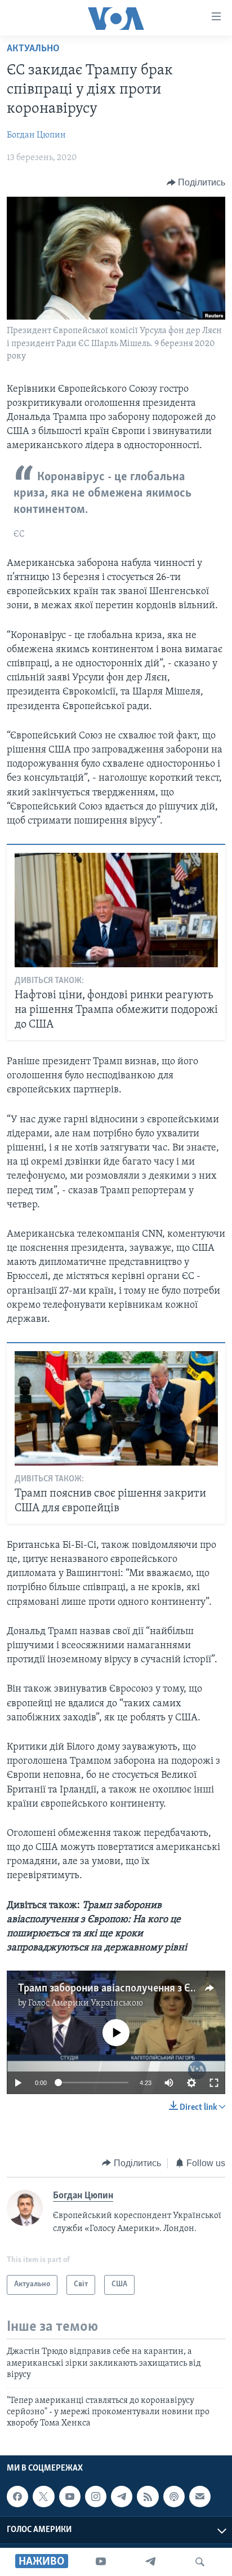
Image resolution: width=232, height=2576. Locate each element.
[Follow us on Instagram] (96, 2497)
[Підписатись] (200, 2497)
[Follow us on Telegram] (122, 2497)
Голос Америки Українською (86, 2003)
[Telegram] (150, 2562)
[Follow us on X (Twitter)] (43, 2497)
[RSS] (148, 2497)
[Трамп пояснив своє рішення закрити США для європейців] (116, 1408)
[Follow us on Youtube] (70, 2497)
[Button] (196, 183)
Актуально (33, 49)
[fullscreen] (214, 2083)
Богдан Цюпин (36, 135)
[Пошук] (200, 2562)
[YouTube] (101, 2562)
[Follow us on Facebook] (17, 2497)
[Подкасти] (174, 2497)
